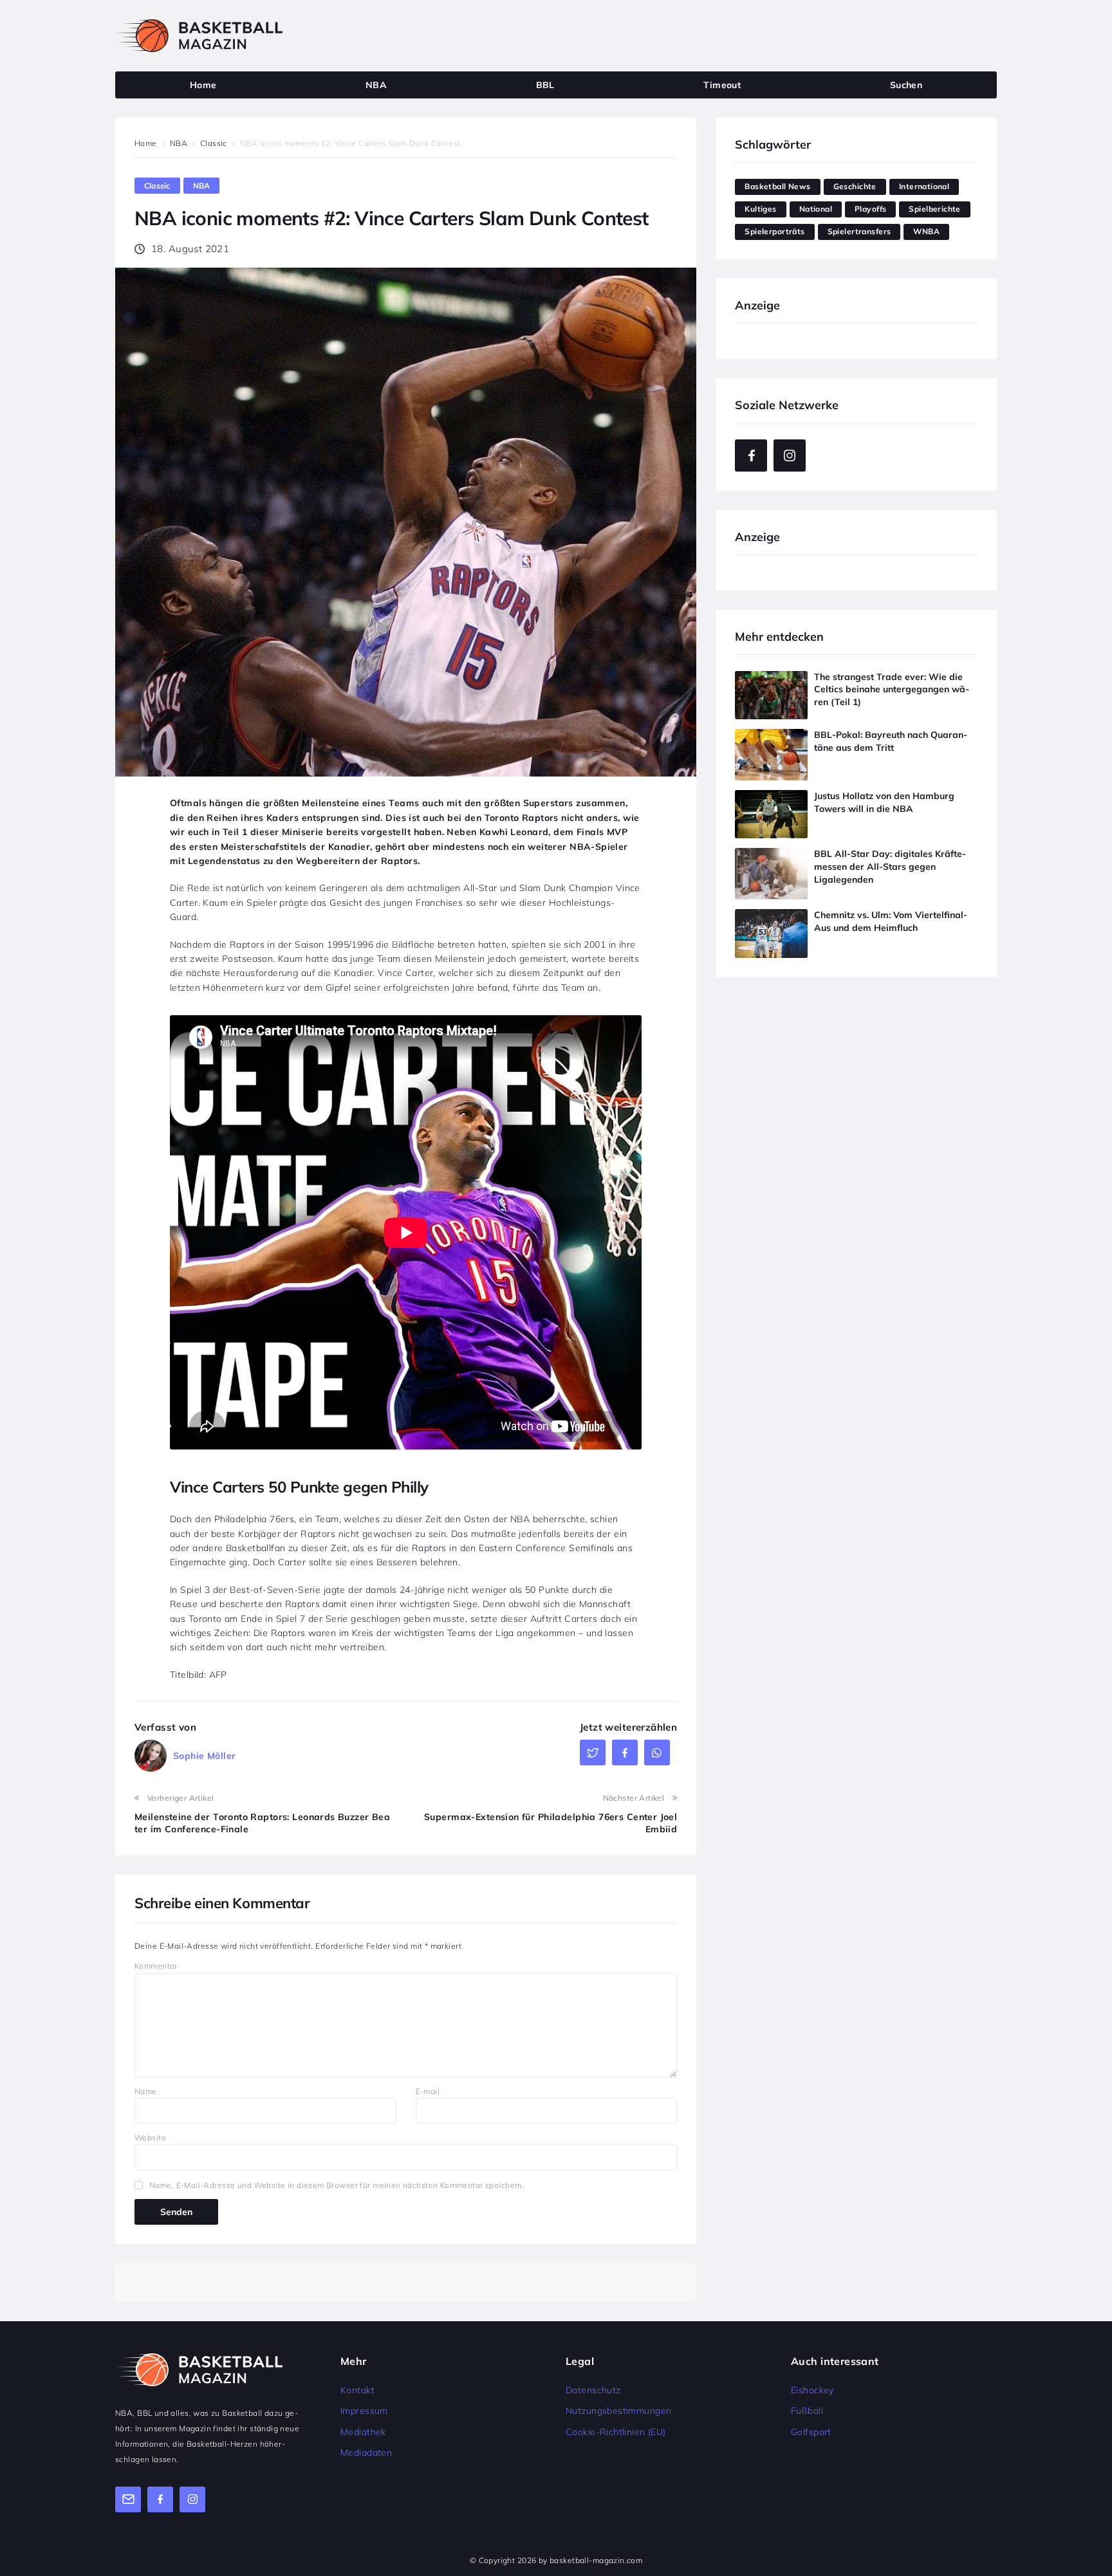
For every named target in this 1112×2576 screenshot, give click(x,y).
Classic (214, 143)
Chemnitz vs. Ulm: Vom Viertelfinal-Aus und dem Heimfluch (891, 921)
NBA (179, 143)
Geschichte (855, 186)
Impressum (364, 2411)
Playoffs (870, 209)
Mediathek (363, 2432)
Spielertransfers (859, 231)
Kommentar (156, 1966)
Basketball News (777, 186)
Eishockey (812, 2390)
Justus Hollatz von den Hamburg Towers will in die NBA (884, 802)
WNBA (926, 231)
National (816, 209)
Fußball (807, 2411)
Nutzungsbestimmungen (618, 2411)
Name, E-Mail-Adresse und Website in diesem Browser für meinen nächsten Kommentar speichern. (337, 2185)
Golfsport (811, 2432)
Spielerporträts (774, 231)
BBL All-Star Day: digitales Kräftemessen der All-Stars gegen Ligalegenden (890, 866)
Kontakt (357, 2390)
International (924, 186)
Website (150, 2138)
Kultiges (760, 209)
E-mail (428, 2091)
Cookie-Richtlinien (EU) (616, 2432)
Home (146, 143)
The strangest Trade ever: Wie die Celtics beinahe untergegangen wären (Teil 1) (892, 689)
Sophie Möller (204, 1756)
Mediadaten (366, 2452)
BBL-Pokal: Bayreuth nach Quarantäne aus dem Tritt (891, 741)
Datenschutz (593, 2390)
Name (146, 2091)
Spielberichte (934, 209)
